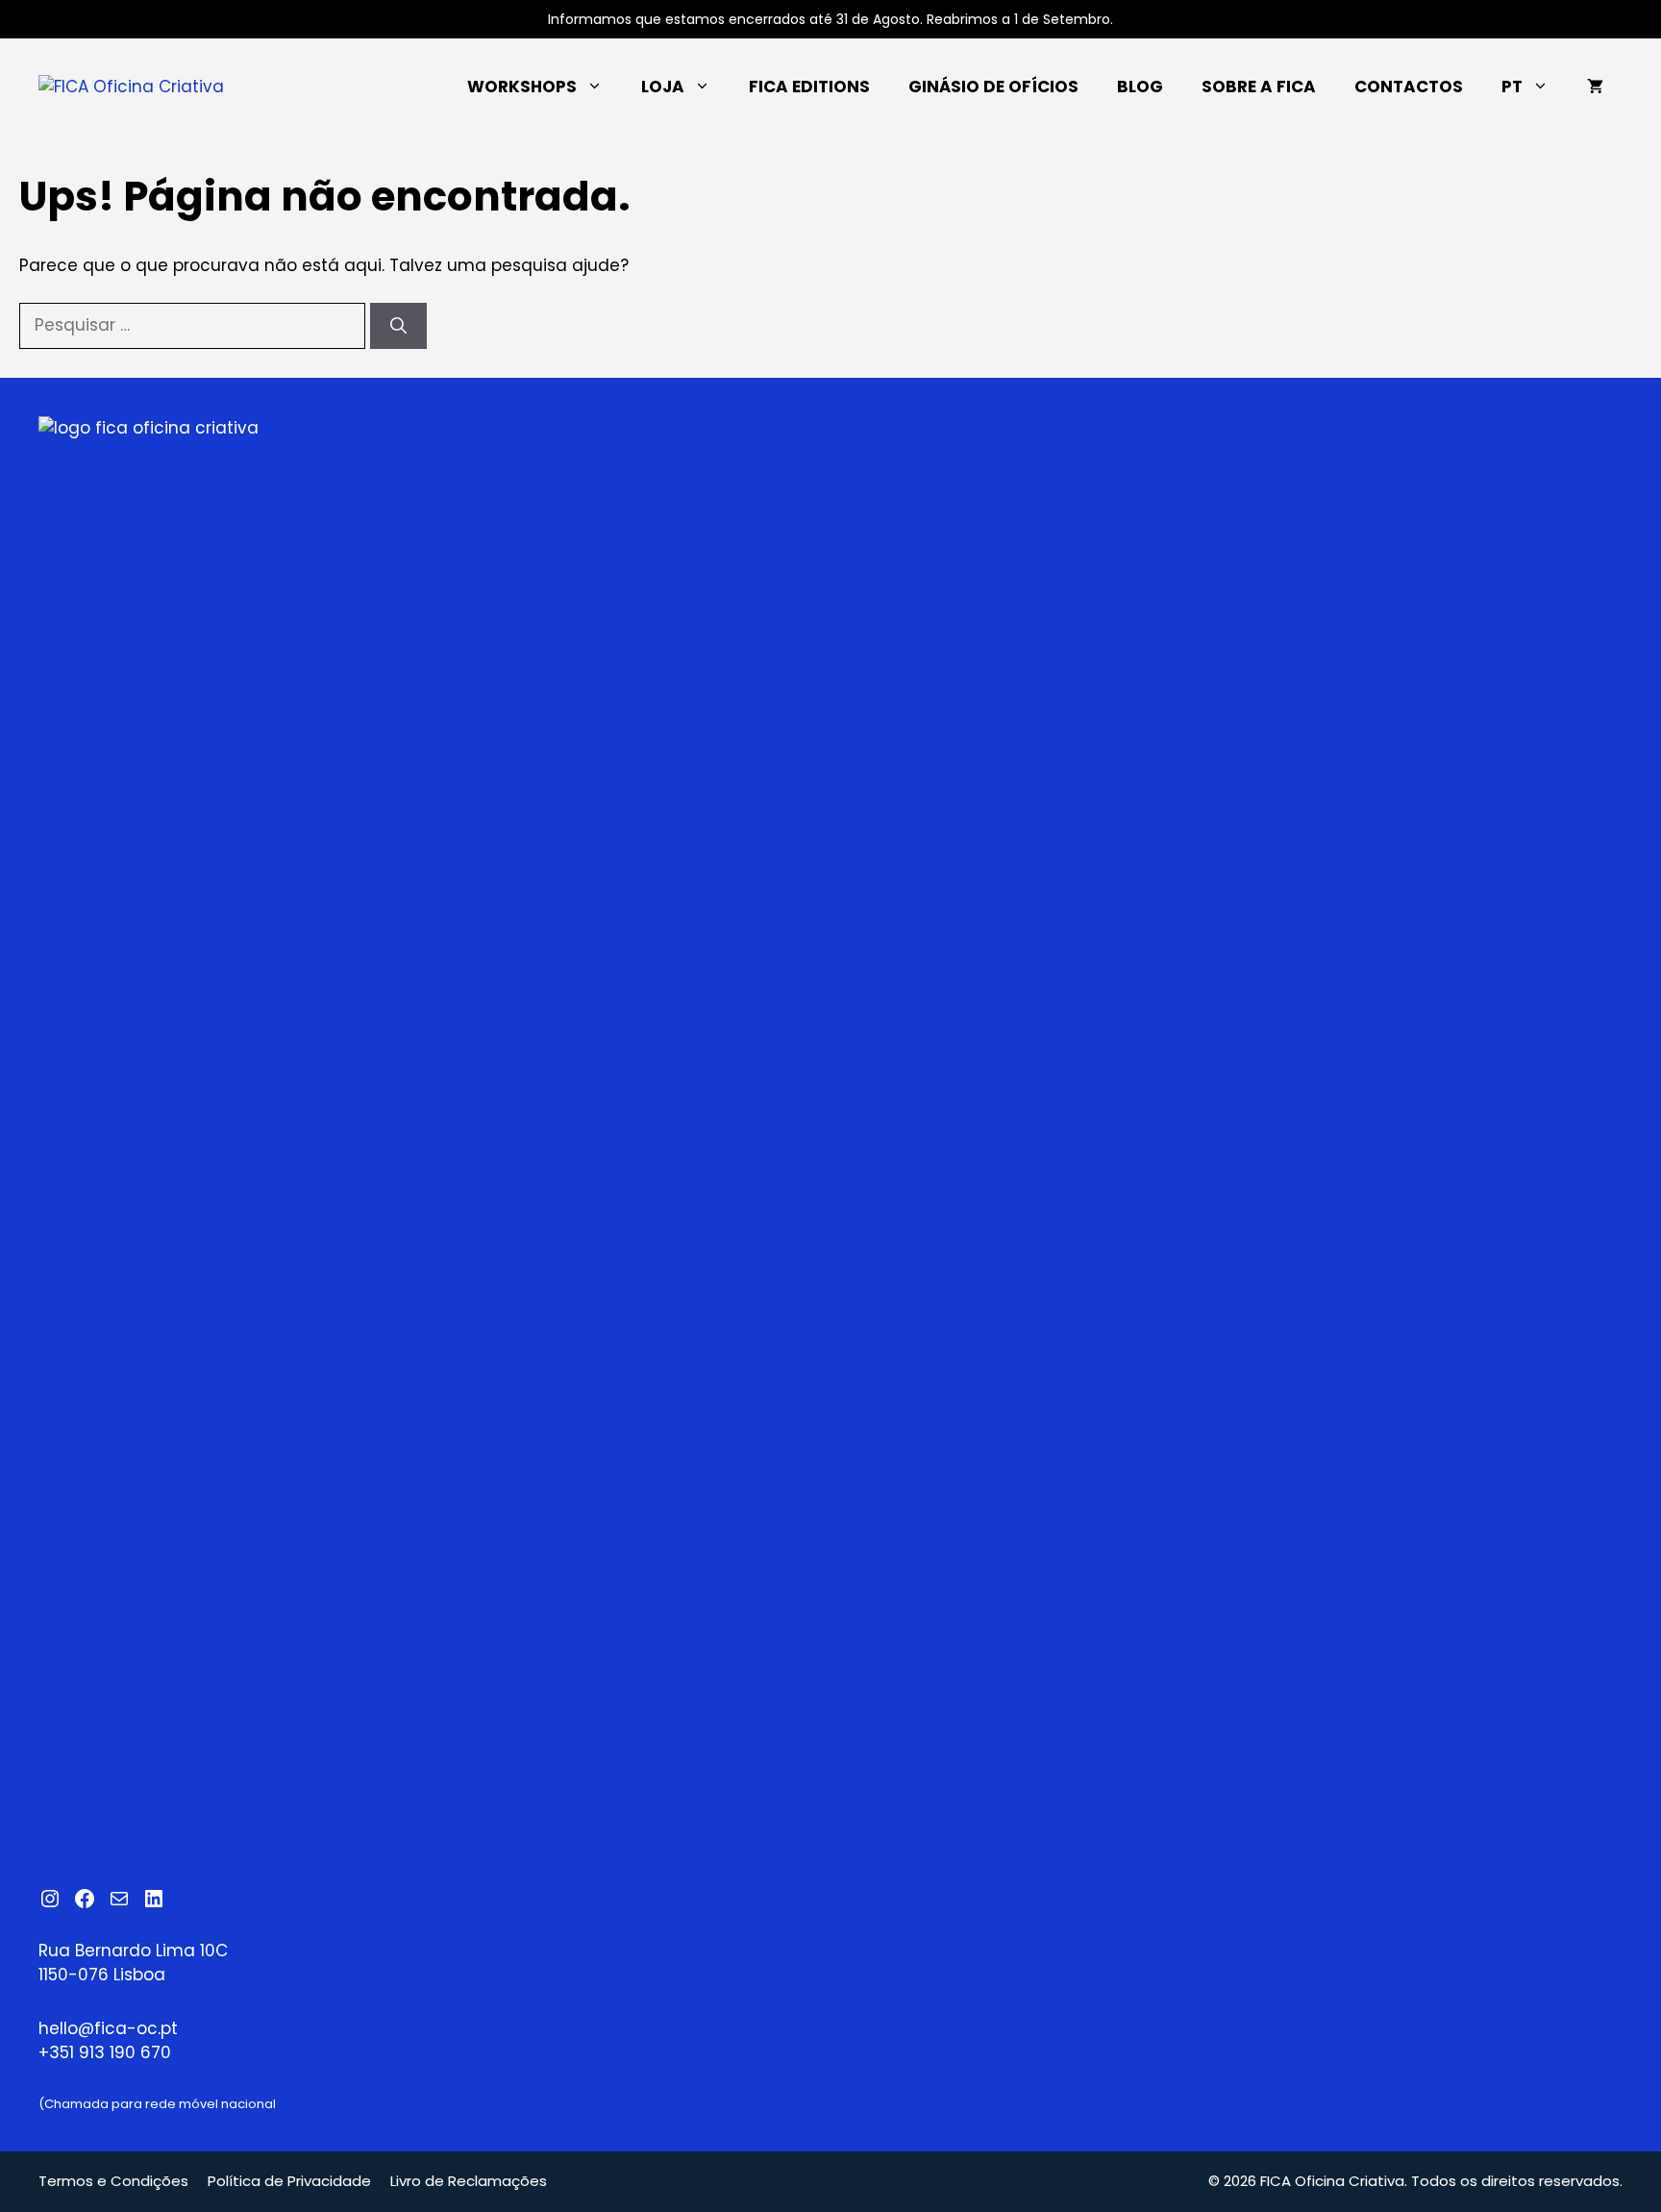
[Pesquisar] (398, 326)
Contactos (1409, 87)
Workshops (522, 87)
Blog (1140, 87)
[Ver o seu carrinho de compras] (1595, 87)
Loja (663, 87)
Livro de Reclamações (469, 2181)
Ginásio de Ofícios (993, 87)
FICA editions (809, 87)
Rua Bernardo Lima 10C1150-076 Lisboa (133, 1963)
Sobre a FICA (1259, 87)
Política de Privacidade (289, 2181)
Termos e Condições (113, 2181)
